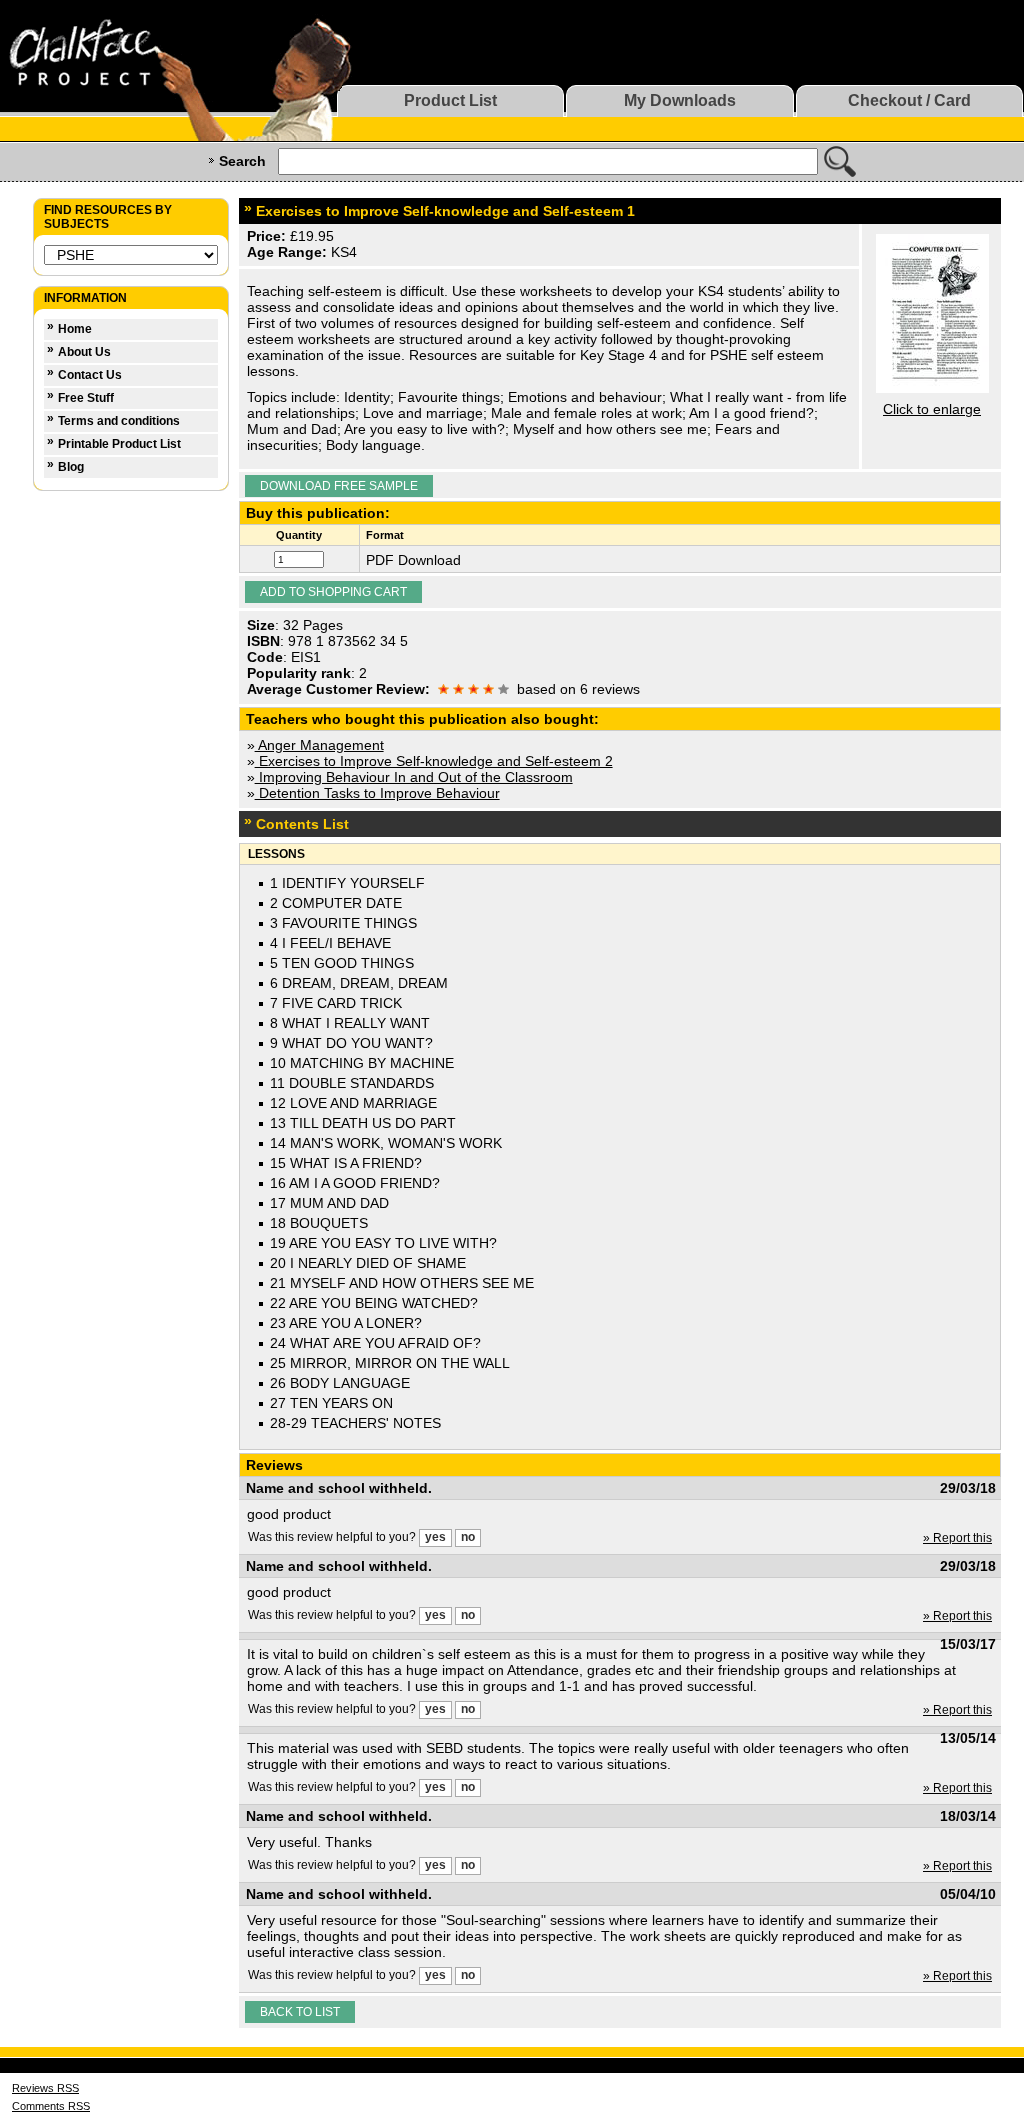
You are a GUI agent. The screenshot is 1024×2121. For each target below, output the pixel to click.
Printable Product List (119, 444)
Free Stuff (86, 398)
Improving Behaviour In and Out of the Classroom (414, 777)
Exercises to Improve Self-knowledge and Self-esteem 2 (434, 761)
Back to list (300, 2012)
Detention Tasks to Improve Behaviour (377, 793)
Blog (71, 467)
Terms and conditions (119, 421)
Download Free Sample (339, 486)
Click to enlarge (932, 409)
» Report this (957, 1538)
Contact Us (90, 375)
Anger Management (319, 745)
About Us (84, 352)
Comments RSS (51, 2106)
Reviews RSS (45, 2088)
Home (75, 329)
